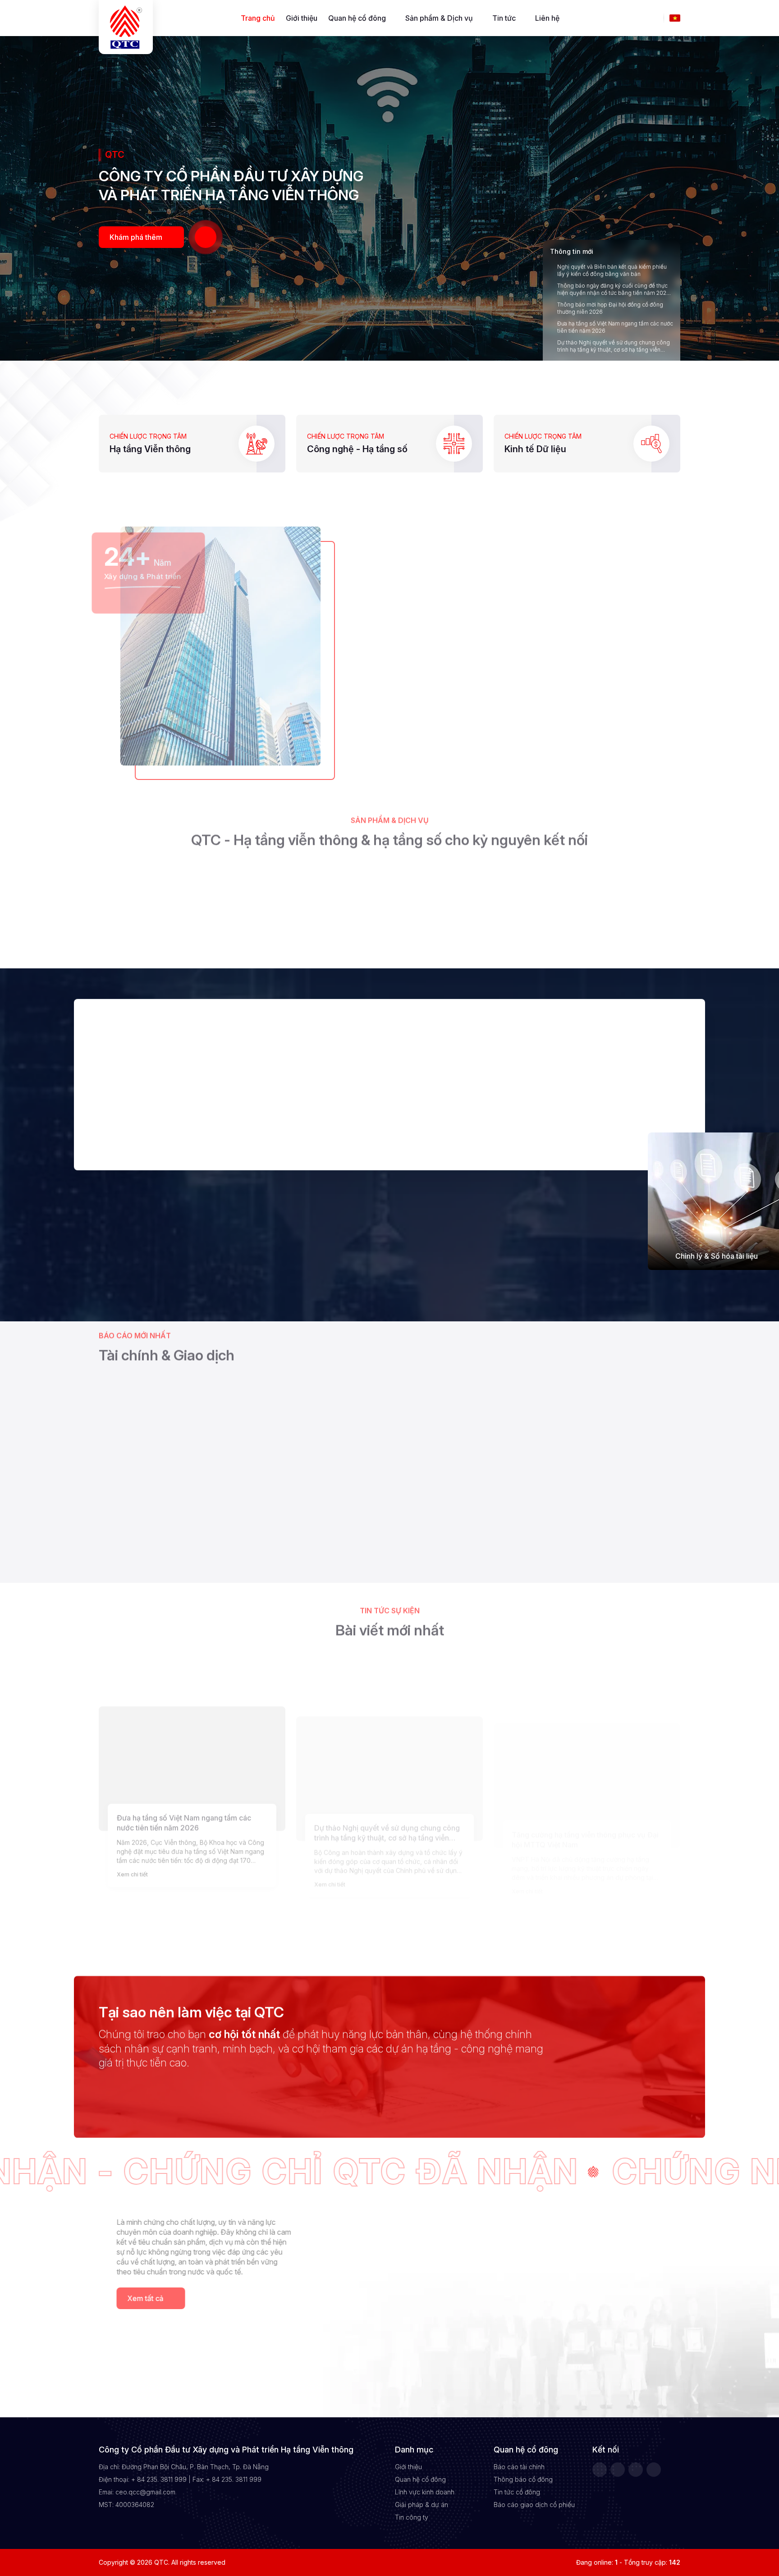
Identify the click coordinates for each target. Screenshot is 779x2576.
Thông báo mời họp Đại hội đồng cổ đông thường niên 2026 (610, 308)
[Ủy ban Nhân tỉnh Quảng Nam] (532, 2078)
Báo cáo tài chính (519, 2467)
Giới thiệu (302, 18)
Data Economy (538, 686)
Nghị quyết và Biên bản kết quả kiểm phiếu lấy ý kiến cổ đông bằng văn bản (612, 270)
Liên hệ (547, 18)
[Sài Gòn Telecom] (152, 2078)
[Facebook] (600, 2470)
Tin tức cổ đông (517, 2492)
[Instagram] (636, 2470)
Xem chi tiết (132, 1848)
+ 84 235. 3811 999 (159, 2479)
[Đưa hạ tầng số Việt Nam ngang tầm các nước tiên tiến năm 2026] (192, 1742)
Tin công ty (412, 2517)
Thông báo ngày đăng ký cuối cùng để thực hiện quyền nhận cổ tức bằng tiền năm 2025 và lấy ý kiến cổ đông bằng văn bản (613, 289)
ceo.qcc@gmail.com (145, 2492)
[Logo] (126, 27)
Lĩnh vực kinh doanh (425, 2492)
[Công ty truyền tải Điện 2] (437, 2078)
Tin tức (504, 18)
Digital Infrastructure (636, 686)
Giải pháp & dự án (422, 2505)
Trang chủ (258, 18)
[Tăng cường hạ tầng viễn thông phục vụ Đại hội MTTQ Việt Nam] (587, 1742)
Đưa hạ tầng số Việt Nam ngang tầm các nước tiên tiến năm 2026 (615, 327)
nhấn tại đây (285, 1552)
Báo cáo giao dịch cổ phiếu (534, 2505)
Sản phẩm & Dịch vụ (439, 18)
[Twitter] (618, 2470)
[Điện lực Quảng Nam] (247, 2078)
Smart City (440, 686)
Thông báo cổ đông (523, 2479)
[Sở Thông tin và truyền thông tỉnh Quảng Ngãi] (627, 2078)
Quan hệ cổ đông (357, 18)
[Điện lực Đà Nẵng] (342, 2078)
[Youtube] (654, 2470)
